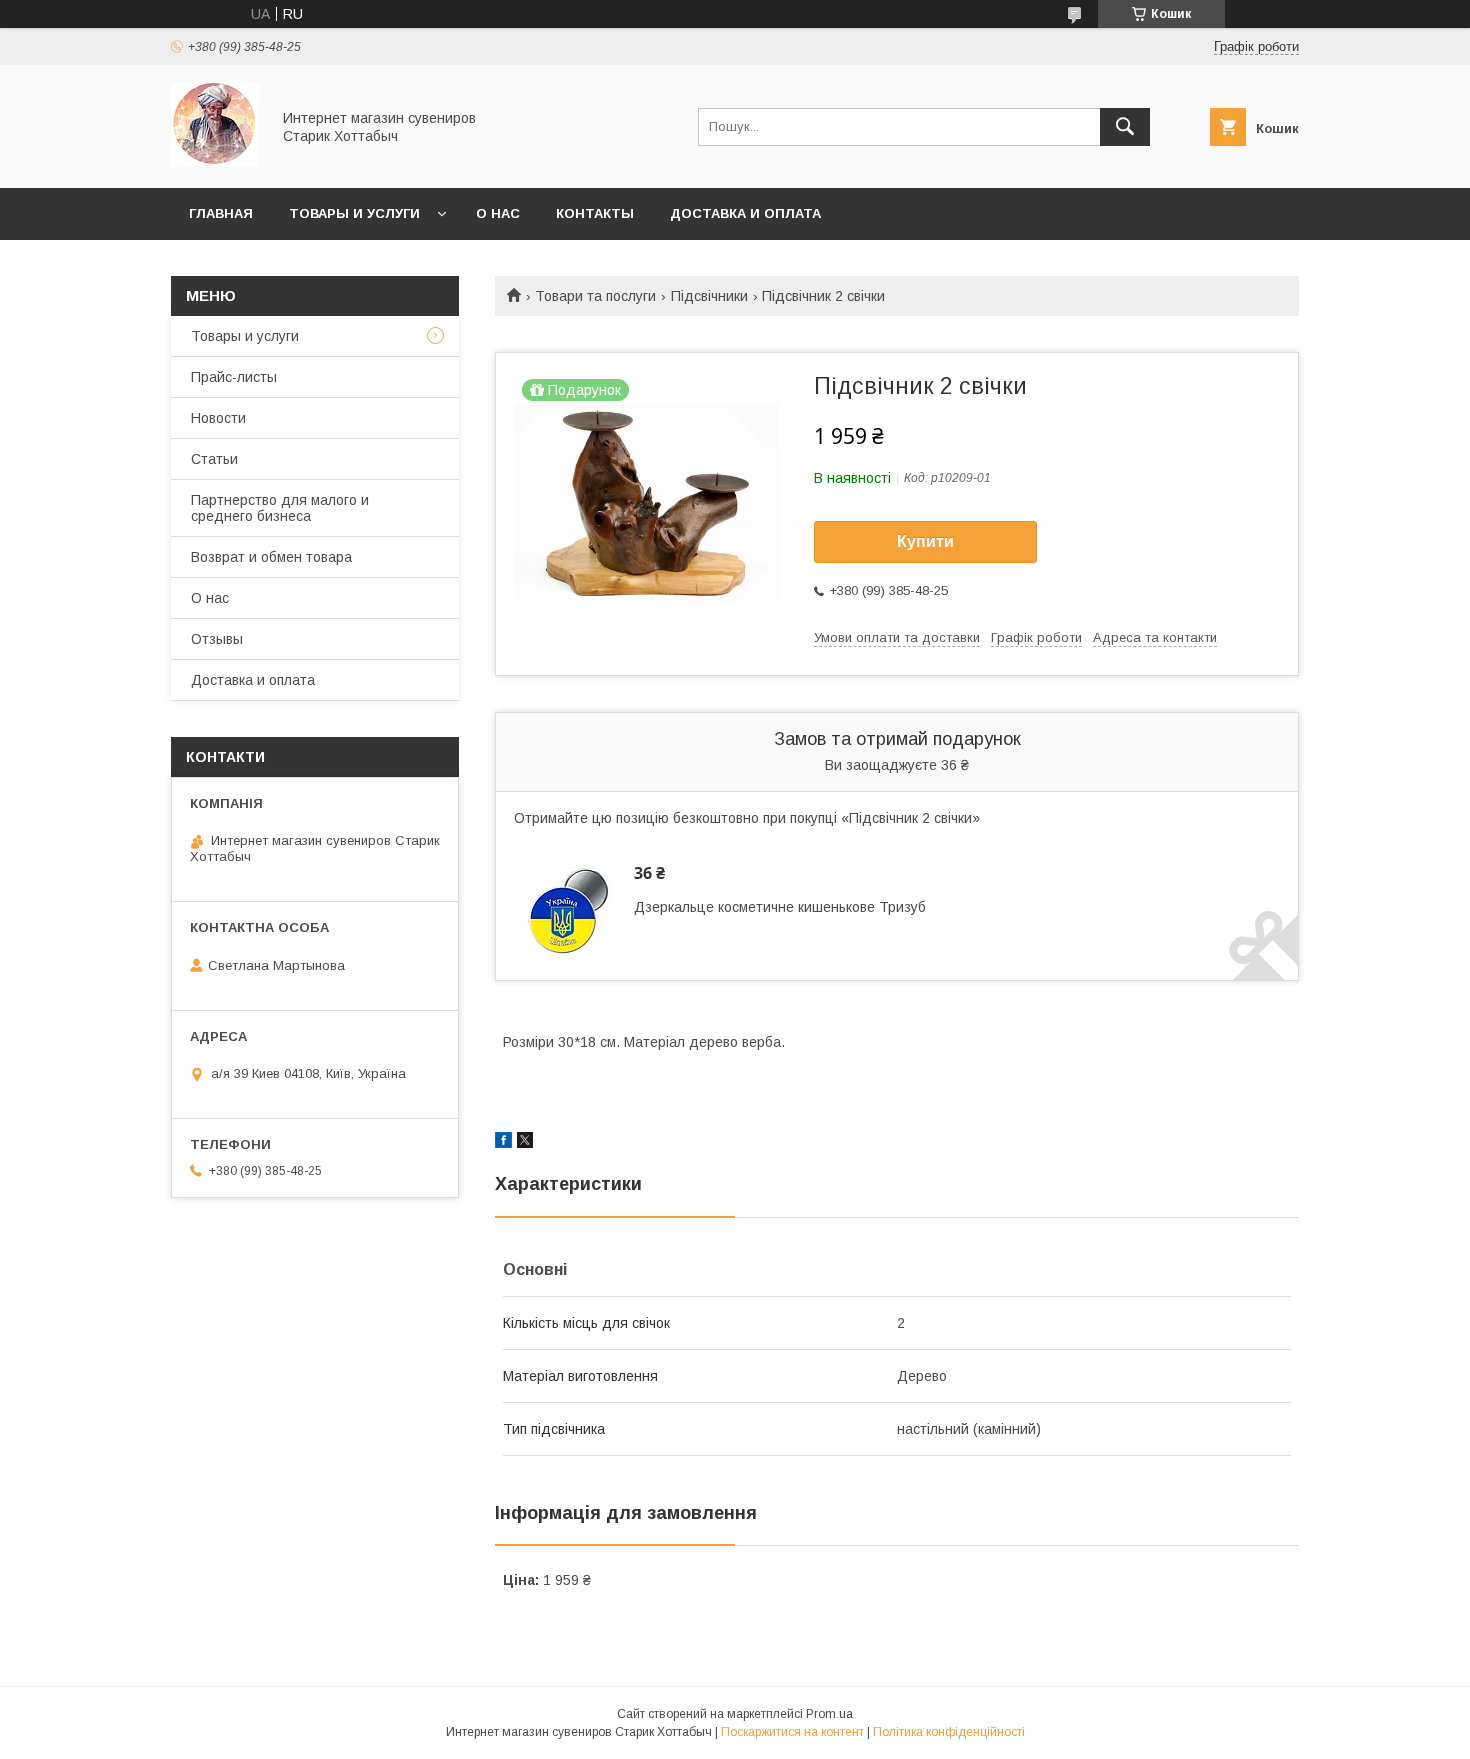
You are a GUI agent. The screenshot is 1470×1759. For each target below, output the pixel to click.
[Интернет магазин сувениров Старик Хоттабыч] (215, 162)
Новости (218, 418)
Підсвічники (709, 296)
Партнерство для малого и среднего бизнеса (280, 508)
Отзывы (217, 639)
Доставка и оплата (745, 213)
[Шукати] (1125, 127)
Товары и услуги (354, 213)
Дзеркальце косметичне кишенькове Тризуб (780, 907)
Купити (925, 541)
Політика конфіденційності (949, 1732)
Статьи (214, 459)
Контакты (595, 213)
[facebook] (503, 1143)
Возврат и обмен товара (271, 557)
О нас (498, 213)
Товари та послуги (595, 296)
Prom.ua (829, 1714)
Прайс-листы (234, 377)
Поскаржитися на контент (792, 1732)
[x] (525, 1143)
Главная (221, 213)
